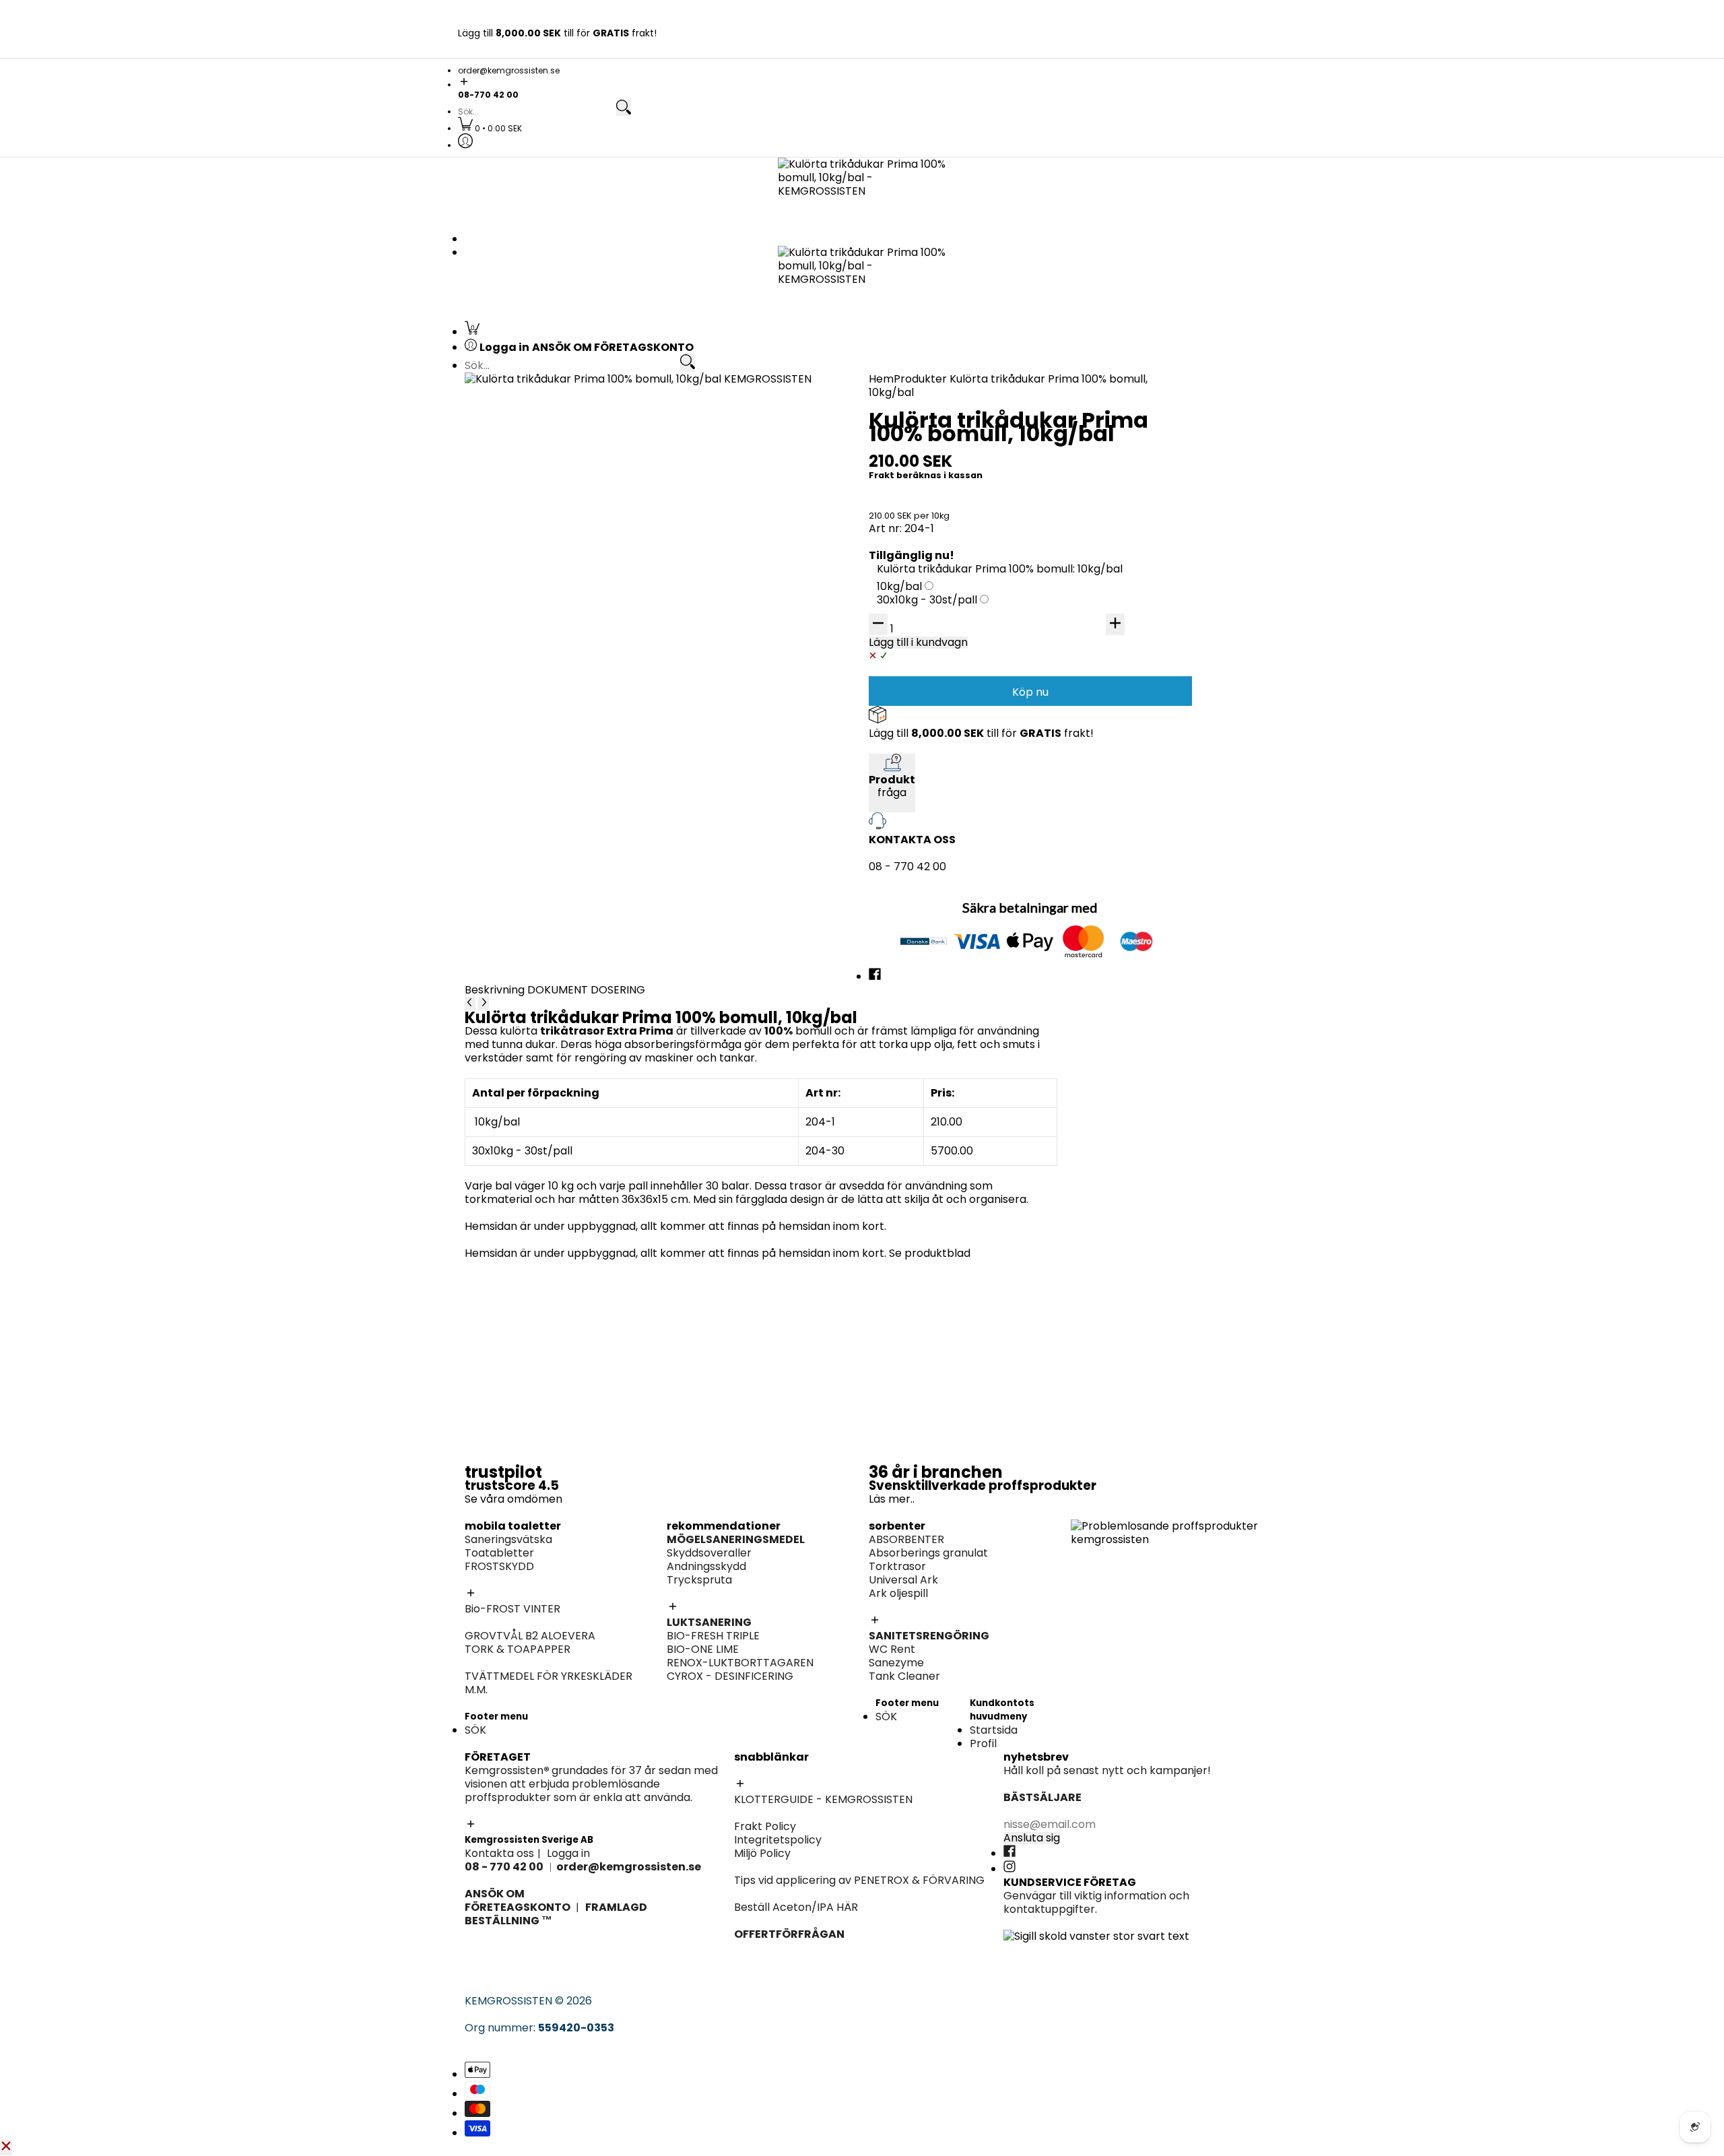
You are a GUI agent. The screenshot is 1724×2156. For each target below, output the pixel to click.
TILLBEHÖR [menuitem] (1098, 477)
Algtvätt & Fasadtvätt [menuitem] (933, 726)
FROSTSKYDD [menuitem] (520, 450)
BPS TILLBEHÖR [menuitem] (914, 766)
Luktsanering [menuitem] (1104, 560)
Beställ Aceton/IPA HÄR (796, 1907)
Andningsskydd (706, 1566)
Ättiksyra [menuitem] (899, 712)
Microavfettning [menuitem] (1113, 437)
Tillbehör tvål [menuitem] (1105, 768)
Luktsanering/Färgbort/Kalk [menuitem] (950, 920)
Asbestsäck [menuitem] (711, 547)
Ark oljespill (898, 1593)
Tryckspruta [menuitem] (1103, 574)
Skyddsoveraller (709, 1553)
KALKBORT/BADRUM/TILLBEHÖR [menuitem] (1154, 851)
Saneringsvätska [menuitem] (529, 410)
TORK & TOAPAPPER (518, 1649)
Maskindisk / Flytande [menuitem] (1128, 782)
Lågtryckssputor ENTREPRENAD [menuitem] (958, 780)
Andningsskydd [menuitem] (1110, 600)
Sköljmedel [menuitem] (513, 838)
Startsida (994, 1730)
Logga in (568, 1853)
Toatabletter (499, 1553)
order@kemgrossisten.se (509, 70)
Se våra (486, 1499)
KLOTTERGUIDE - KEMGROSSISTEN (823, 1799)
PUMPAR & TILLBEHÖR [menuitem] (1127, 670)
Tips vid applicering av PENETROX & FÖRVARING (859, 1880)
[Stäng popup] (6, 2147)
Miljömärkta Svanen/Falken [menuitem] (1143, 464)
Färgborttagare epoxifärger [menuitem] (559, 683)
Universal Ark (903, 1580)
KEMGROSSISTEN (508, 2001)
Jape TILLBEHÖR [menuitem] (918, 934)
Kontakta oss (499, 1853)
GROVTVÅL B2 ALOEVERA (530, 1636)
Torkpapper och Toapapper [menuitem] (560, 464)
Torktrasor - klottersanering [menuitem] (560, 587)
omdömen (535, 1499)
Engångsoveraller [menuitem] (727, 533)
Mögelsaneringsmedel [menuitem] (1129, 547)
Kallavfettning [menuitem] (1108, 423)
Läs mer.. (892, 1499)
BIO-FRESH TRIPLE (713, 1636)
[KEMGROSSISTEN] (862, 192)
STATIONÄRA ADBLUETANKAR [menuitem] (1147, 683)
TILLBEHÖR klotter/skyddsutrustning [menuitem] (579, 600)
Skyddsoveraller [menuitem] (1113, 587)
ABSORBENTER (906, 1539)
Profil (983, 1743)
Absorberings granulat (928, 1553)
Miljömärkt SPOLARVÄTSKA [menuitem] (555, 712)
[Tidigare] (470, 1004)
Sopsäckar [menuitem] (1099, 878)
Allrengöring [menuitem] (1103, 811)
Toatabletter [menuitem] (520, 437)
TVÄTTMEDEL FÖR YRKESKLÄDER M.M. (549, 1683)
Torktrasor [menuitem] (904, 533)
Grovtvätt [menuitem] (511, 811)
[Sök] (624, 108)
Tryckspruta (699, 1580)
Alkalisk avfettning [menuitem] (1119, 410)
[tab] (496, 990)
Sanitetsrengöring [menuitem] (532, 477)
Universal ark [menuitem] (910, 547)
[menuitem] (490, 128)
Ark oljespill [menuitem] (905, 560)
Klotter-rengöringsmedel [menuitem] (552, 614)
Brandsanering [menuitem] (524, 670)
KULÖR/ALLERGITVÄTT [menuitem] (543, 824)
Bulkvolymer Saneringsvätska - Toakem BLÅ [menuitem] (601, 423)
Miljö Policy (762, 1853)
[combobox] (536, 112)
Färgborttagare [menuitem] (918, 739)
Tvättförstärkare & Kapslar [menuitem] (557, 851)
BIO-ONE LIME (703, 1649)
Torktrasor (897, 1566)
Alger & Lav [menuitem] (905, 753)
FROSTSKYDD (499, 1566)
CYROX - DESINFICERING (730, 1676)
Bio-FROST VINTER (512, 1609)
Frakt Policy (765, 1826)
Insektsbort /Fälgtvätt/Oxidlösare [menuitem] (1161, 491)
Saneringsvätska (508, 1539)
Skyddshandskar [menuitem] (1114, 614)
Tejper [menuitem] (697, 560)
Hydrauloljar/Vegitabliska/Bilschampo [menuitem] (1171, 712)
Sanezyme (896, 1663)
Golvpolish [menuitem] (1098, 824)
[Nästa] (484, 1004)
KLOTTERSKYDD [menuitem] (526, 547)
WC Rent (892, 1649)
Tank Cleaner (904, 1676)
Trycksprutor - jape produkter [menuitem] (956, 947)
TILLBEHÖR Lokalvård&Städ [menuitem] (1141, 891)
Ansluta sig (1032, 1838)
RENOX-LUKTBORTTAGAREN (740, 1663)
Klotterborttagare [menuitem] (533, 533)
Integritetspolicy (778, 1840)
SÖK (475, 1730)
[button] (862, 83)
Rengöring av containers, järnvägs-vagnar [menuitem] (987, 670)
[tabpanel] (761, 1115)
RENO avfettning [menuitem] (1114, 450)
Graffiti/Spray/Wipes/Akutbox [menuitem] (565, 574)
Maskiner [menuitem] (1095, 641)
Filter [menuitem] (1084, 627)
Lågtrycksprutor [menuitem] (1114, 504)
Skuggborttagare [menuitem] (531, 560)
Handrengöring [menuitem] (1110, 755)
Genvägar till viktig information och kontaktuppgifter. (1096, 1902)
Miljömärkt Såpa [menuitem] (1114, 838)
